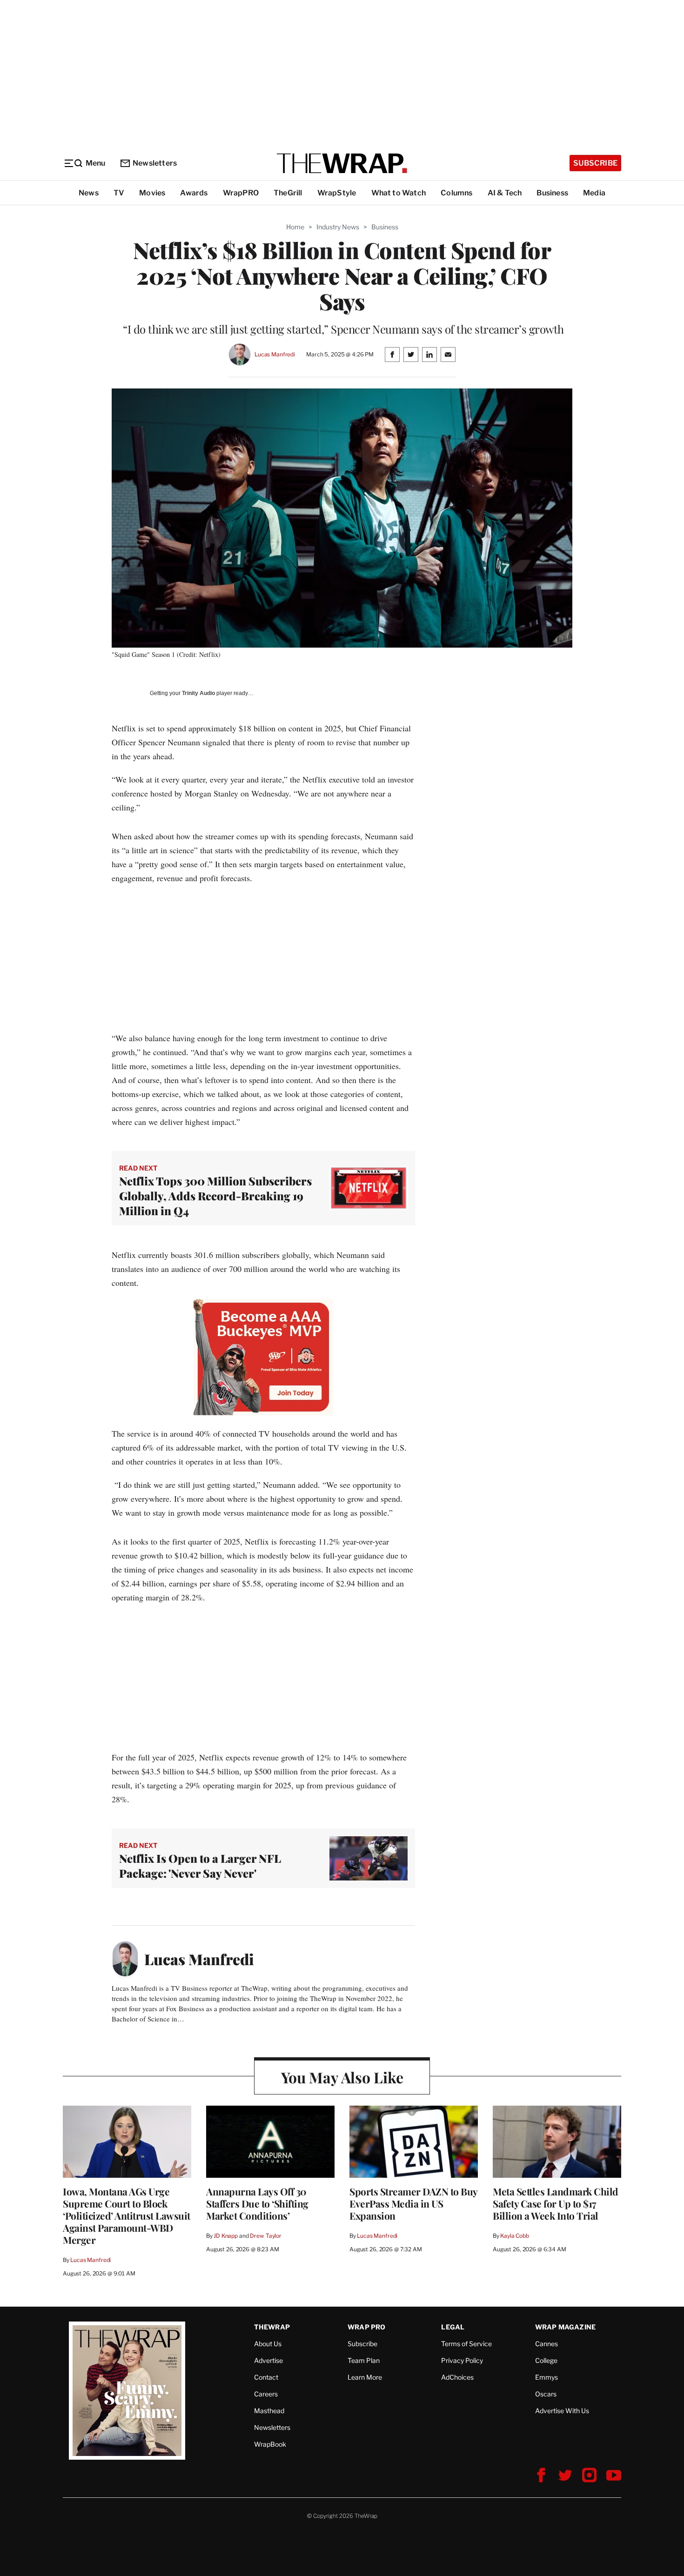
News (89, 193)
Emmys (547, 2377)
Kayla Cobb (515, 2236)
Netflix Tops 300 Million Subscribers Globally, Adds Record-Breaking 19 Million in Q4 (215, 1196)
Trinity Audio (198, 693)
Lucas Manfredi (275, 354)
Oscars (546, 2394)
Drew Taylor (266, 2236)
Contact (266, 2377)
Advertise (268, 2360)
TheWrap (272, 2327)
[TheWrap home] (342, 163)
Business (552, 193)
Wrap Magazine (566, 2327)
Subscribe (595, 163)
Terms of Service (466, 2344)
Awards (194, 193)
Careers (266, 2394)
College (546, 2360)
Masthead (269, 2411)
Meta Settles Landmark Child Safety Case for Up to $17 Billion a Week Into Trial (556, 2203)
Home (295, 227)
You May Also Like (342, 2077)
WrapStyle (337, 193)
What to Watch (399, 193)
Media (594, 193)
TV (119, 193)
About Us (268, 2344)
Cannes (547, 2344)
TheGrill (288, 193)
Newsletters (155, 163)
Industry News (338, 227)
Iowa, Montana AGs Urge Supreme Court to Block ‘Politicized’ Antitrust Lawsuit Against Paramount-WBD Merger (127, 2215)
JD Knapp (226, 2236)
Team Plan (364, 2360)
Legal (453, 2327)
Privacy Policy (462, 2360)
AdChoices (457, 2377)
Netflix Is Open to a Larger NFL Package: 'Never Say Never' (200, 1866)
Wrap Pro (367, 2327)
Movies (152, 193)
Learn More (365, 2377)
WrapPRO (241, 193)
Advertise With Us (562, 2411)
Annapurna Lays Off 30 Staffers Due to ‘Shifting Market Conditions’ (257, 2203)
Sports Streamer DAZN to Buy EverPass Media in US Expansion (413, 2203)
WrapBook (270, 2444)
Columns (456, 193)
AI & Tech (505, 193)
